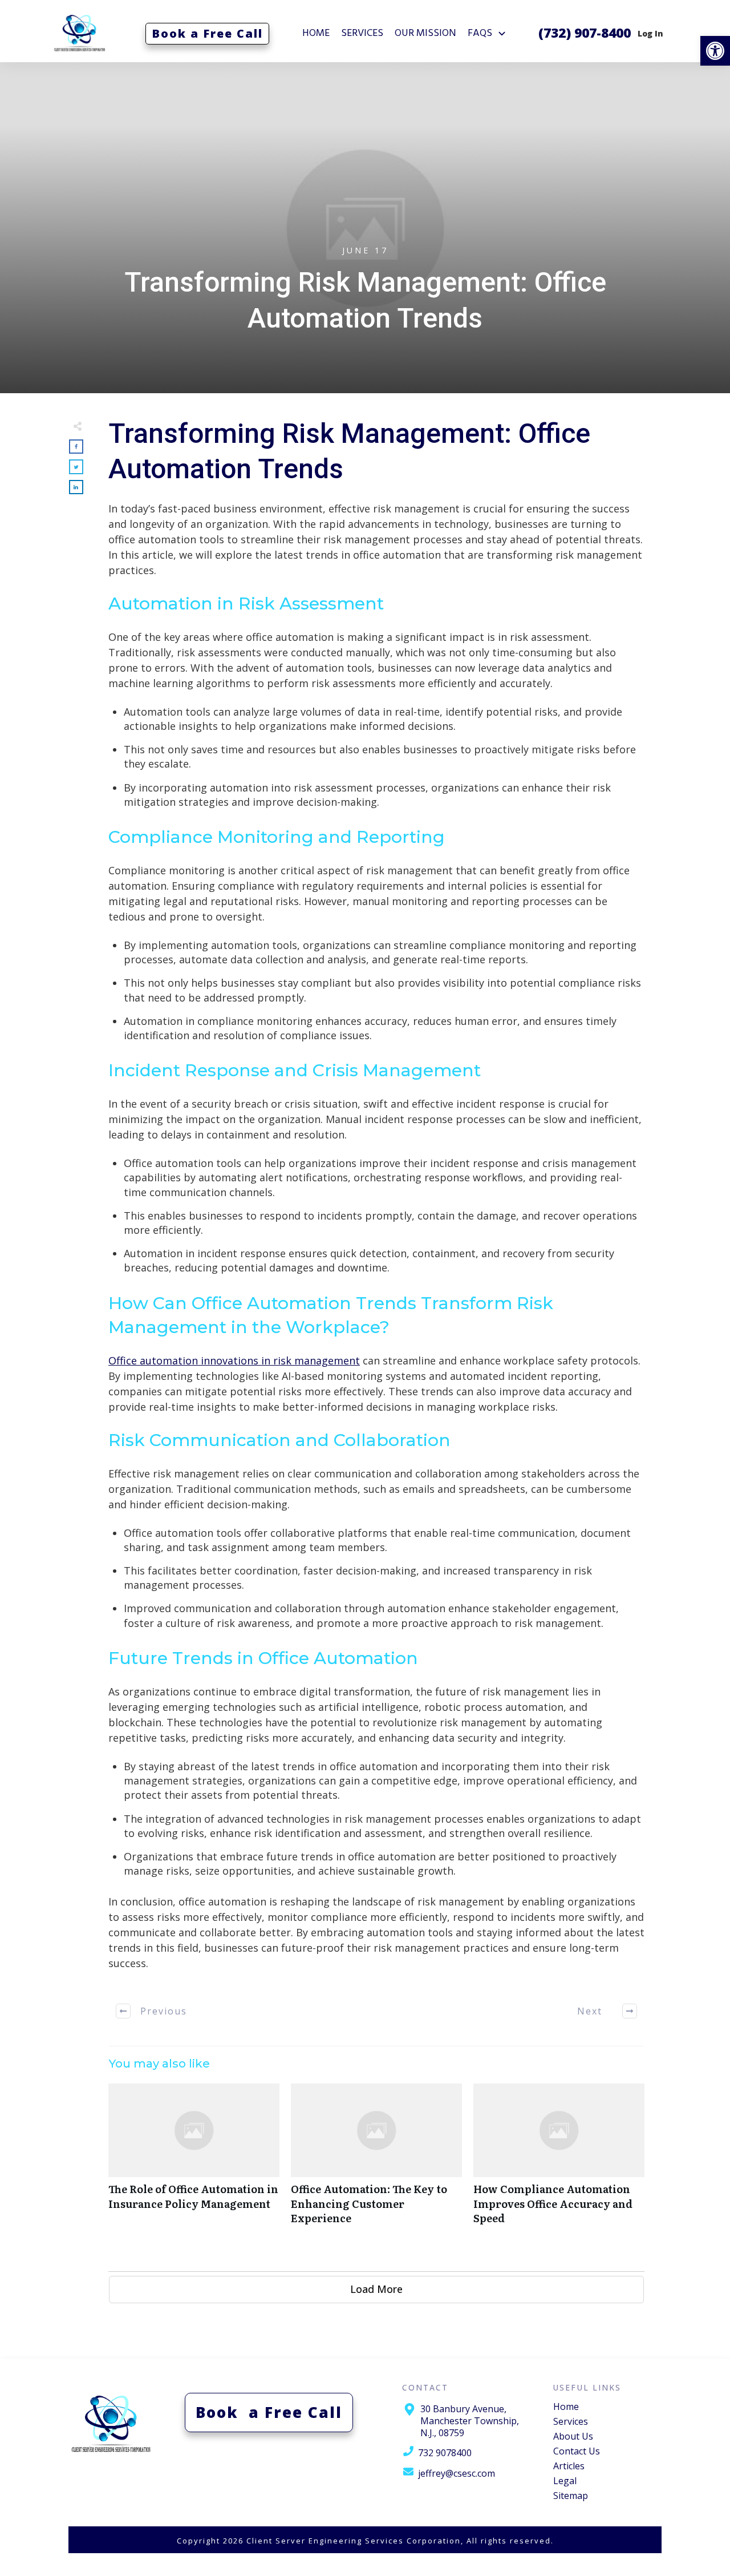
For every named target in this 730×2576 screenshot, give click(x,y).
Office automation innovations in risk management (234, 1360)
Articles (569, 2466)
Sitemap (571, 2496)
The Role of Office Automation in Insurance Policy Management (194, 2160)
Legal (565, 2481)
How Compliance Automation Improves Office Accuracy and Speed (559, 2160)
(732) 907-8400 (585, 33)
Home (566, 2407)
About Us (573, 2436)
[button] (715, 51)
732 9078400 (445, 2453)
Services (571, 2421)
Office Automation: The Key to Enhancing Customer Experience (376, 2160)
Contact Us (577, 2451)
